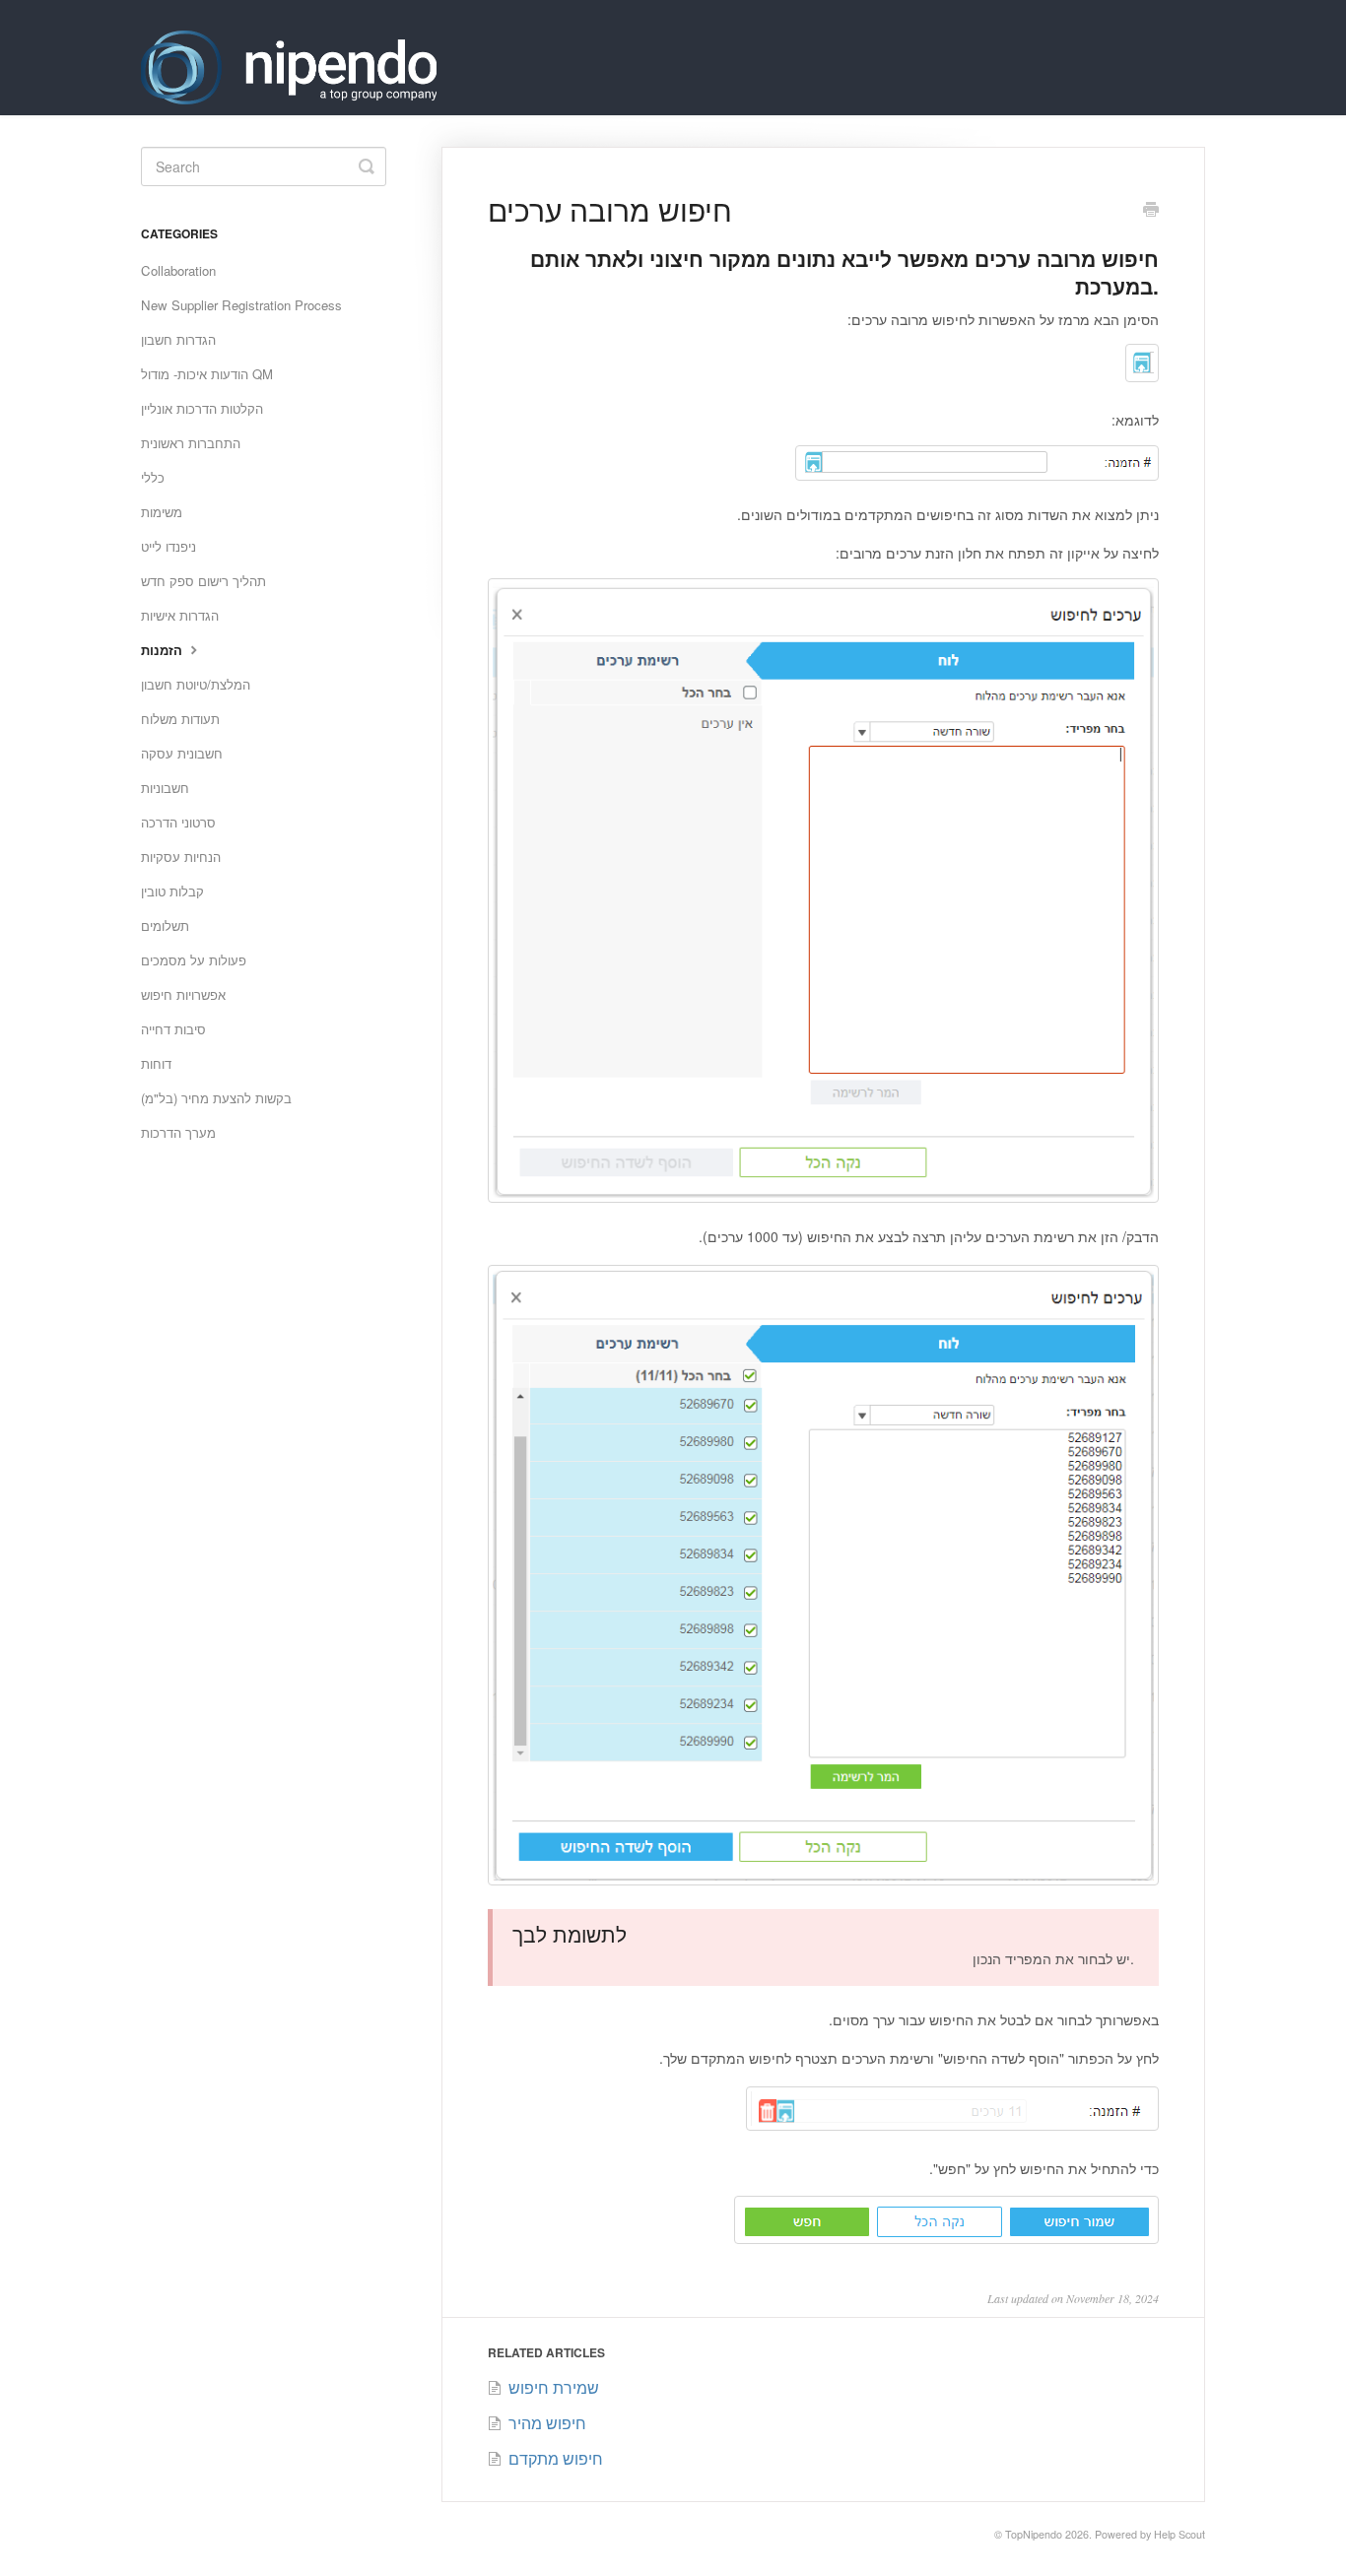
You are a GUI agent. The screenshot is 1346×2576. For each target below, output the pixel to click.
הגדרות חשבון (178, 339)
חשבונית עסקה (182, 753)
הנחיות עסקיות (181, 857)
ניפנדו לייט (168, 546)
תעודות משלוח (180, 719)
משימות (162, 512)
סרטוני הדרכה (178, 822)
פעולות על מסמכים (194, 960)
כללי (153, 477)
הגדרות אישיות (180, 615)
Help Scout (1179, 2534)
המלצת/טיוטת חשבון (196, 684)
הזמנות (164, 650)
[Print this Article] (1151, 211)
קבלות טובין (172, 891)
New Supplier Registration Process (241, 305)
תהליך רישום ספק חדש (203, 581)
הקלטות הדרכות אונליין (202, 408)
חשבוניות (165, 788)
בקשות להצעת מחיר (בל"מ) (216, 1098)
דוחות (156, 1063)
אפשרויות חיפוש (183, 994)
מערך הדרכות (178, 1132)
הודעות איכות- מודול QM (207, 374)
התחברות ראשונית (191, 443)
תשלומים (165, 925)
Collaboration (178, 270)
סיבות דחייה (173, 1029)
